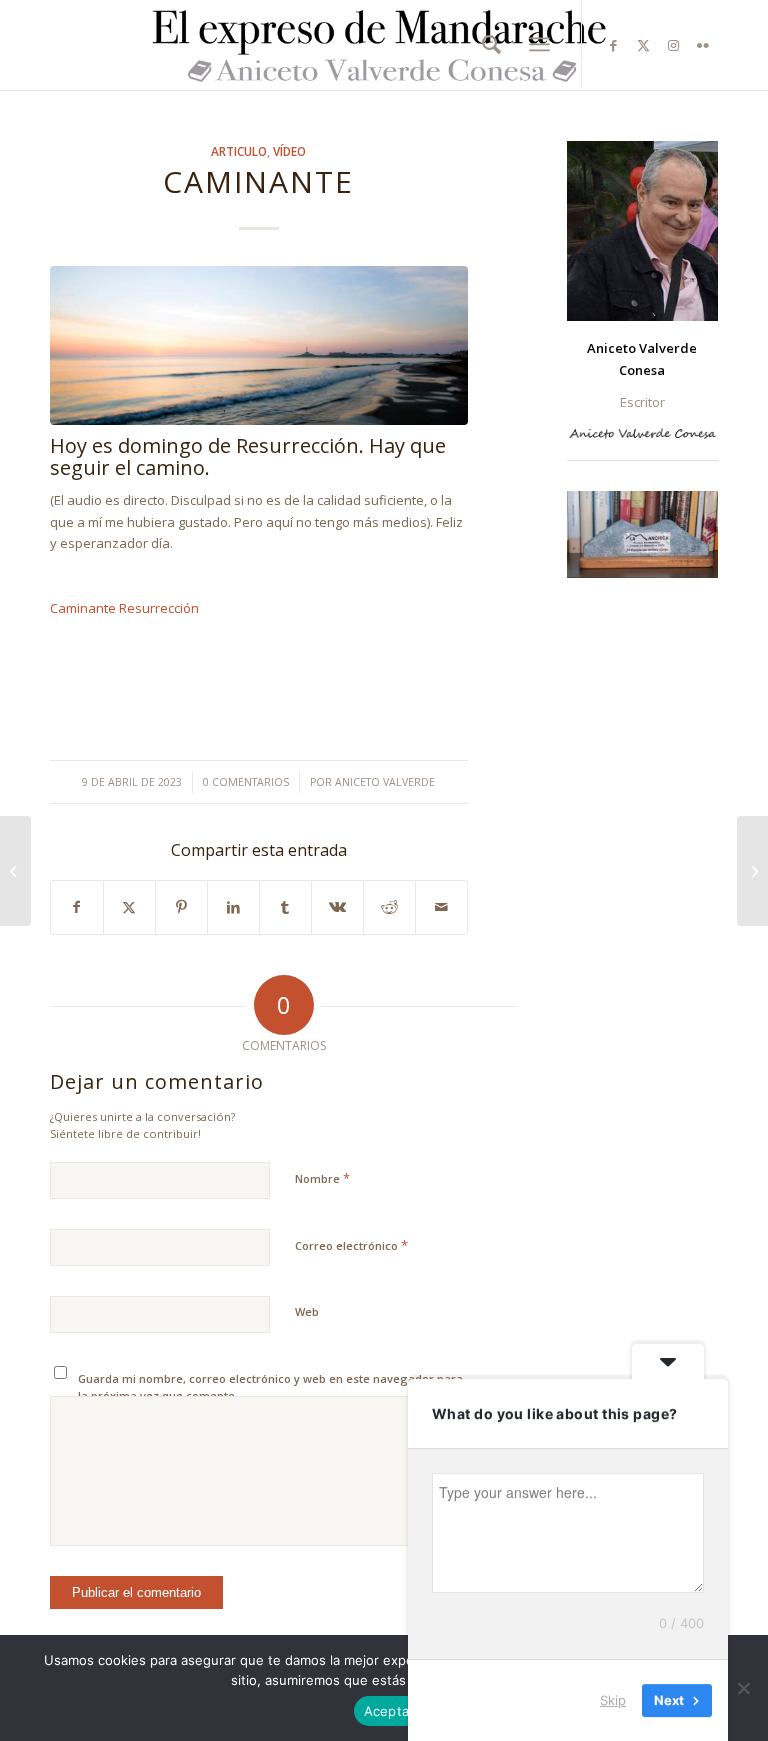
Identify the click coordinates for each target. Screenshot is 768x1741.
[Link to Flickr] (703, 45)
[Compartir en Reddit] (389, 907)
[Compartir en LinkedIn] (233, 907)
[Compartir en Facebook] (77, 907)
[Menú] (539, 44)
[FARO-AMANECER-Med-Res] (259, 345)
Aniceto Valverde (385, 782)
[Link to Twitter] (643, 45)
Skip (613, 1700)
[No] (743, 1688)
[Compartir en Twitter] (129, 907)
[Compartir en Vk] (337, 907)
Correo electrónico (351, 1245)
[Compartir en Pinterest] (181, 907)
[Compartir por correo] (441, 907)
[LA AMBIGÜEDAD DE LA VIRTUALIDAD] (752, 871)
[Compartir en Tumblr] (285, 907)
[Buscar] (486, 44)
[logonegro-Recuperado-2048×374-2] (384, 45)
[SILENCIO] (15, 871)
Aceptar (389, 1711)
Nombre (322, 1178)
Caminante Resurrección (124, 608)
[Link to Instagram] (673, 45)
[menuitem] (486, 44)
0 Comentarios (246, 782)
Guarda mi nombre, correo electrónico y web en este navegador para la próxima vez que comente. (270, 1387)
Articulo (239, 151)
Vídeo (289, 151)
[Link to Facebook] (613, 45)
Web (307, 1311)
